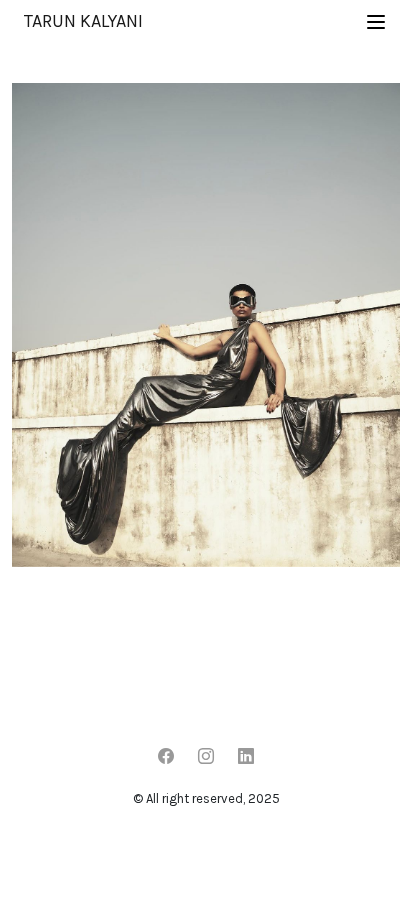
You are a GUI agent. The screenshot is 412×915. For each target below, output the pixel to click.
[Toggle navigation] (376, 22)
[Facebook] (166, 757)
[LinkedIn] (246, 757)
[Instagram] (206, 757)
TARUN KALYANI (83, 21)
